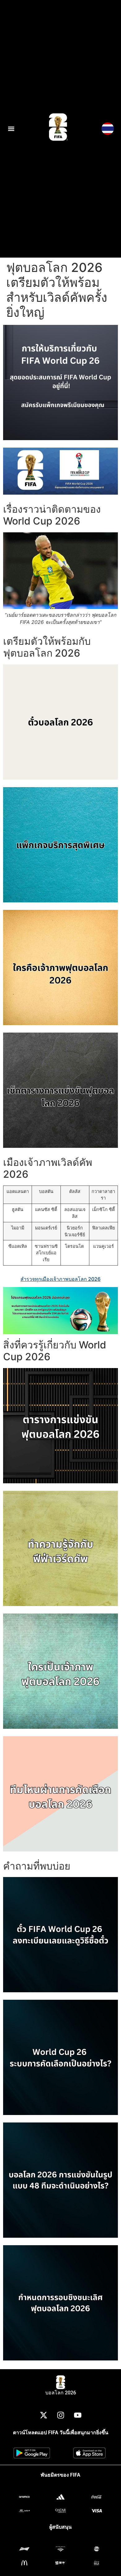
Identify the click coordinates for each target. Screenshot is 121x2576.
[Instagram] (60, 2415)
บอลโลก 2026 (61, 2393)
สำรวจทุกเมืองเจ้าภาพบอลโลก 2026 (60, 1279)
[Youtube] (78, 2415)
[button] (11, 129)
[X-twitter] (43, 2415)
